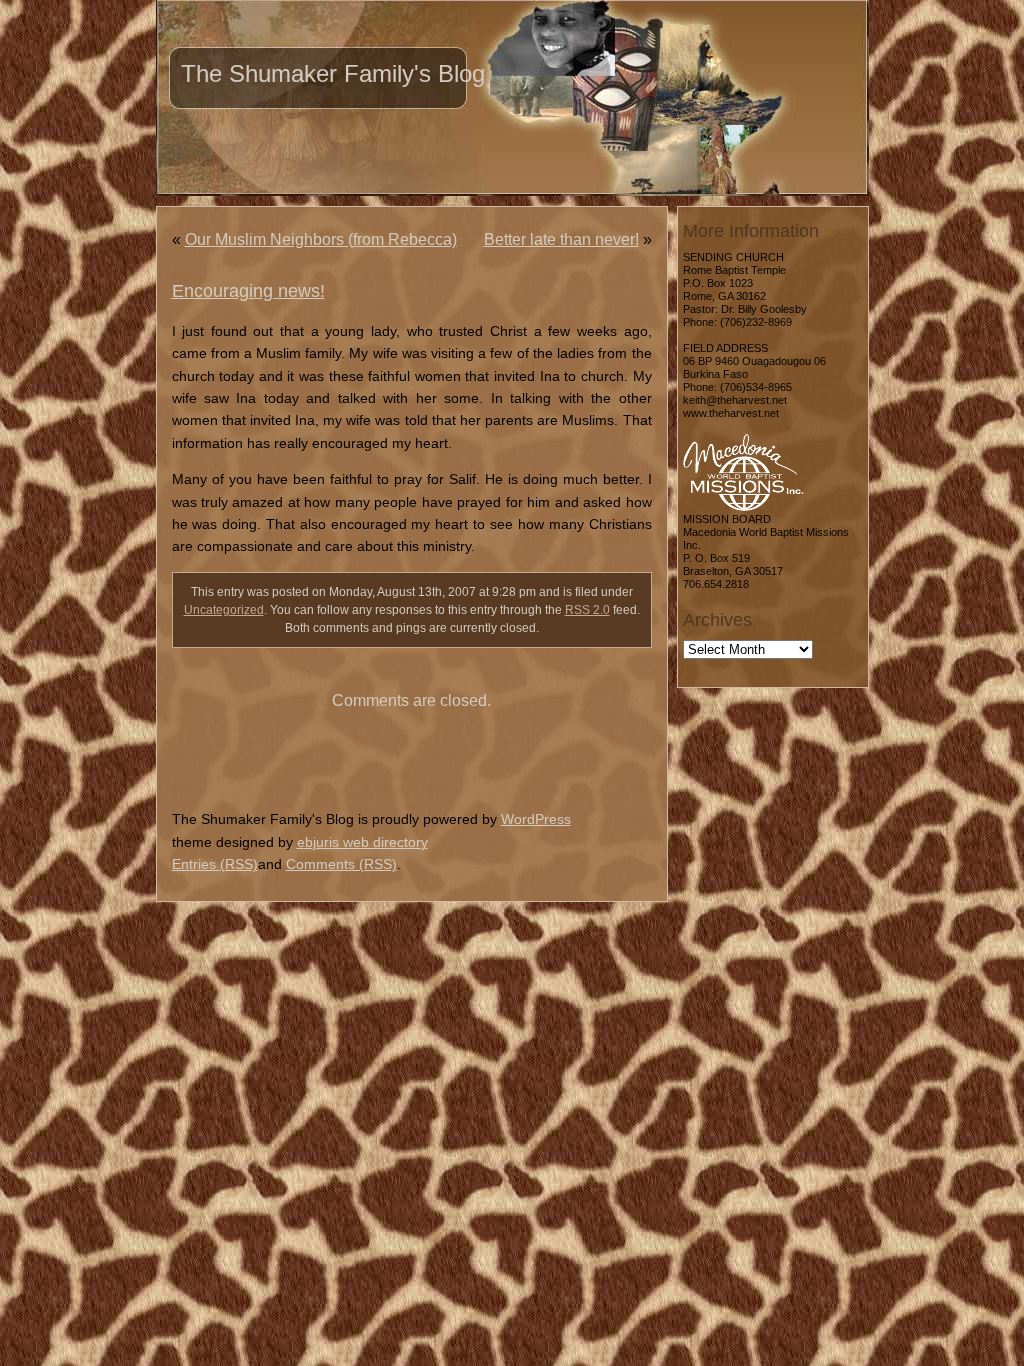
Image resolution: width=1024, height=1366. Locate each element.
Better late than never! (561, 239)
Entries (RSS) (215, 864)
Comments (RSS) (341, 864)
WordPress (536, 819)
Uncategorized (224, 610)
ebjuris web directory (362, 842)
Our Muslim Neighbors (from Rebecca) (321, 239)
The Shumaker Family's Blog (333, 73)
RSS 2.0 (587, 610)
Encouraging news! (248, 291)
